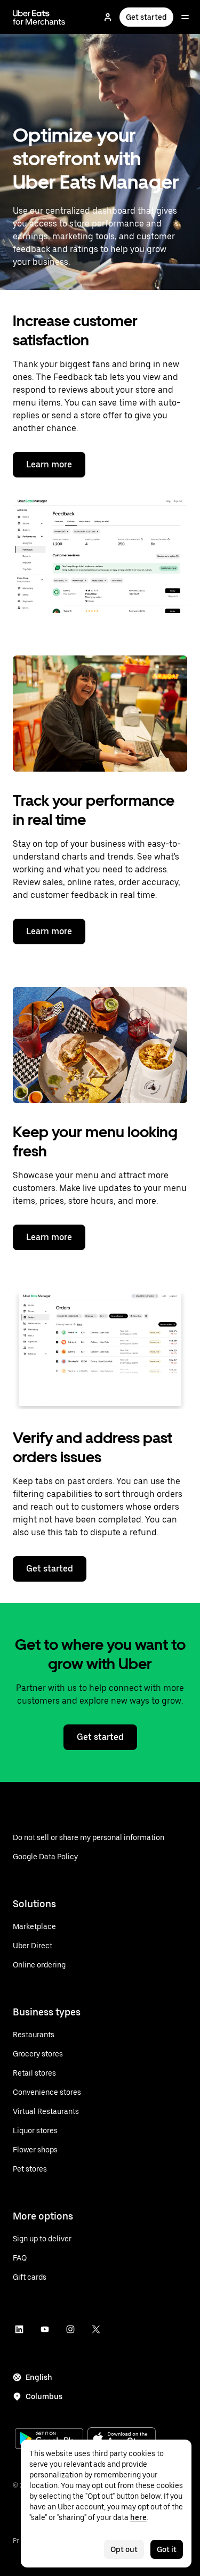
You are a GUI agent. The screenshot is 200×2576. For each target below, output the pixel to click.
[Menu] (185, 17)
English (39, 2377)
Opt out (124, 2549)
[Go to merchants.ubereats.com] (39, 17)
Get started (146, 17)
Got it (167, 2549)
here (138, 2517)
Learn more (49, 464)
